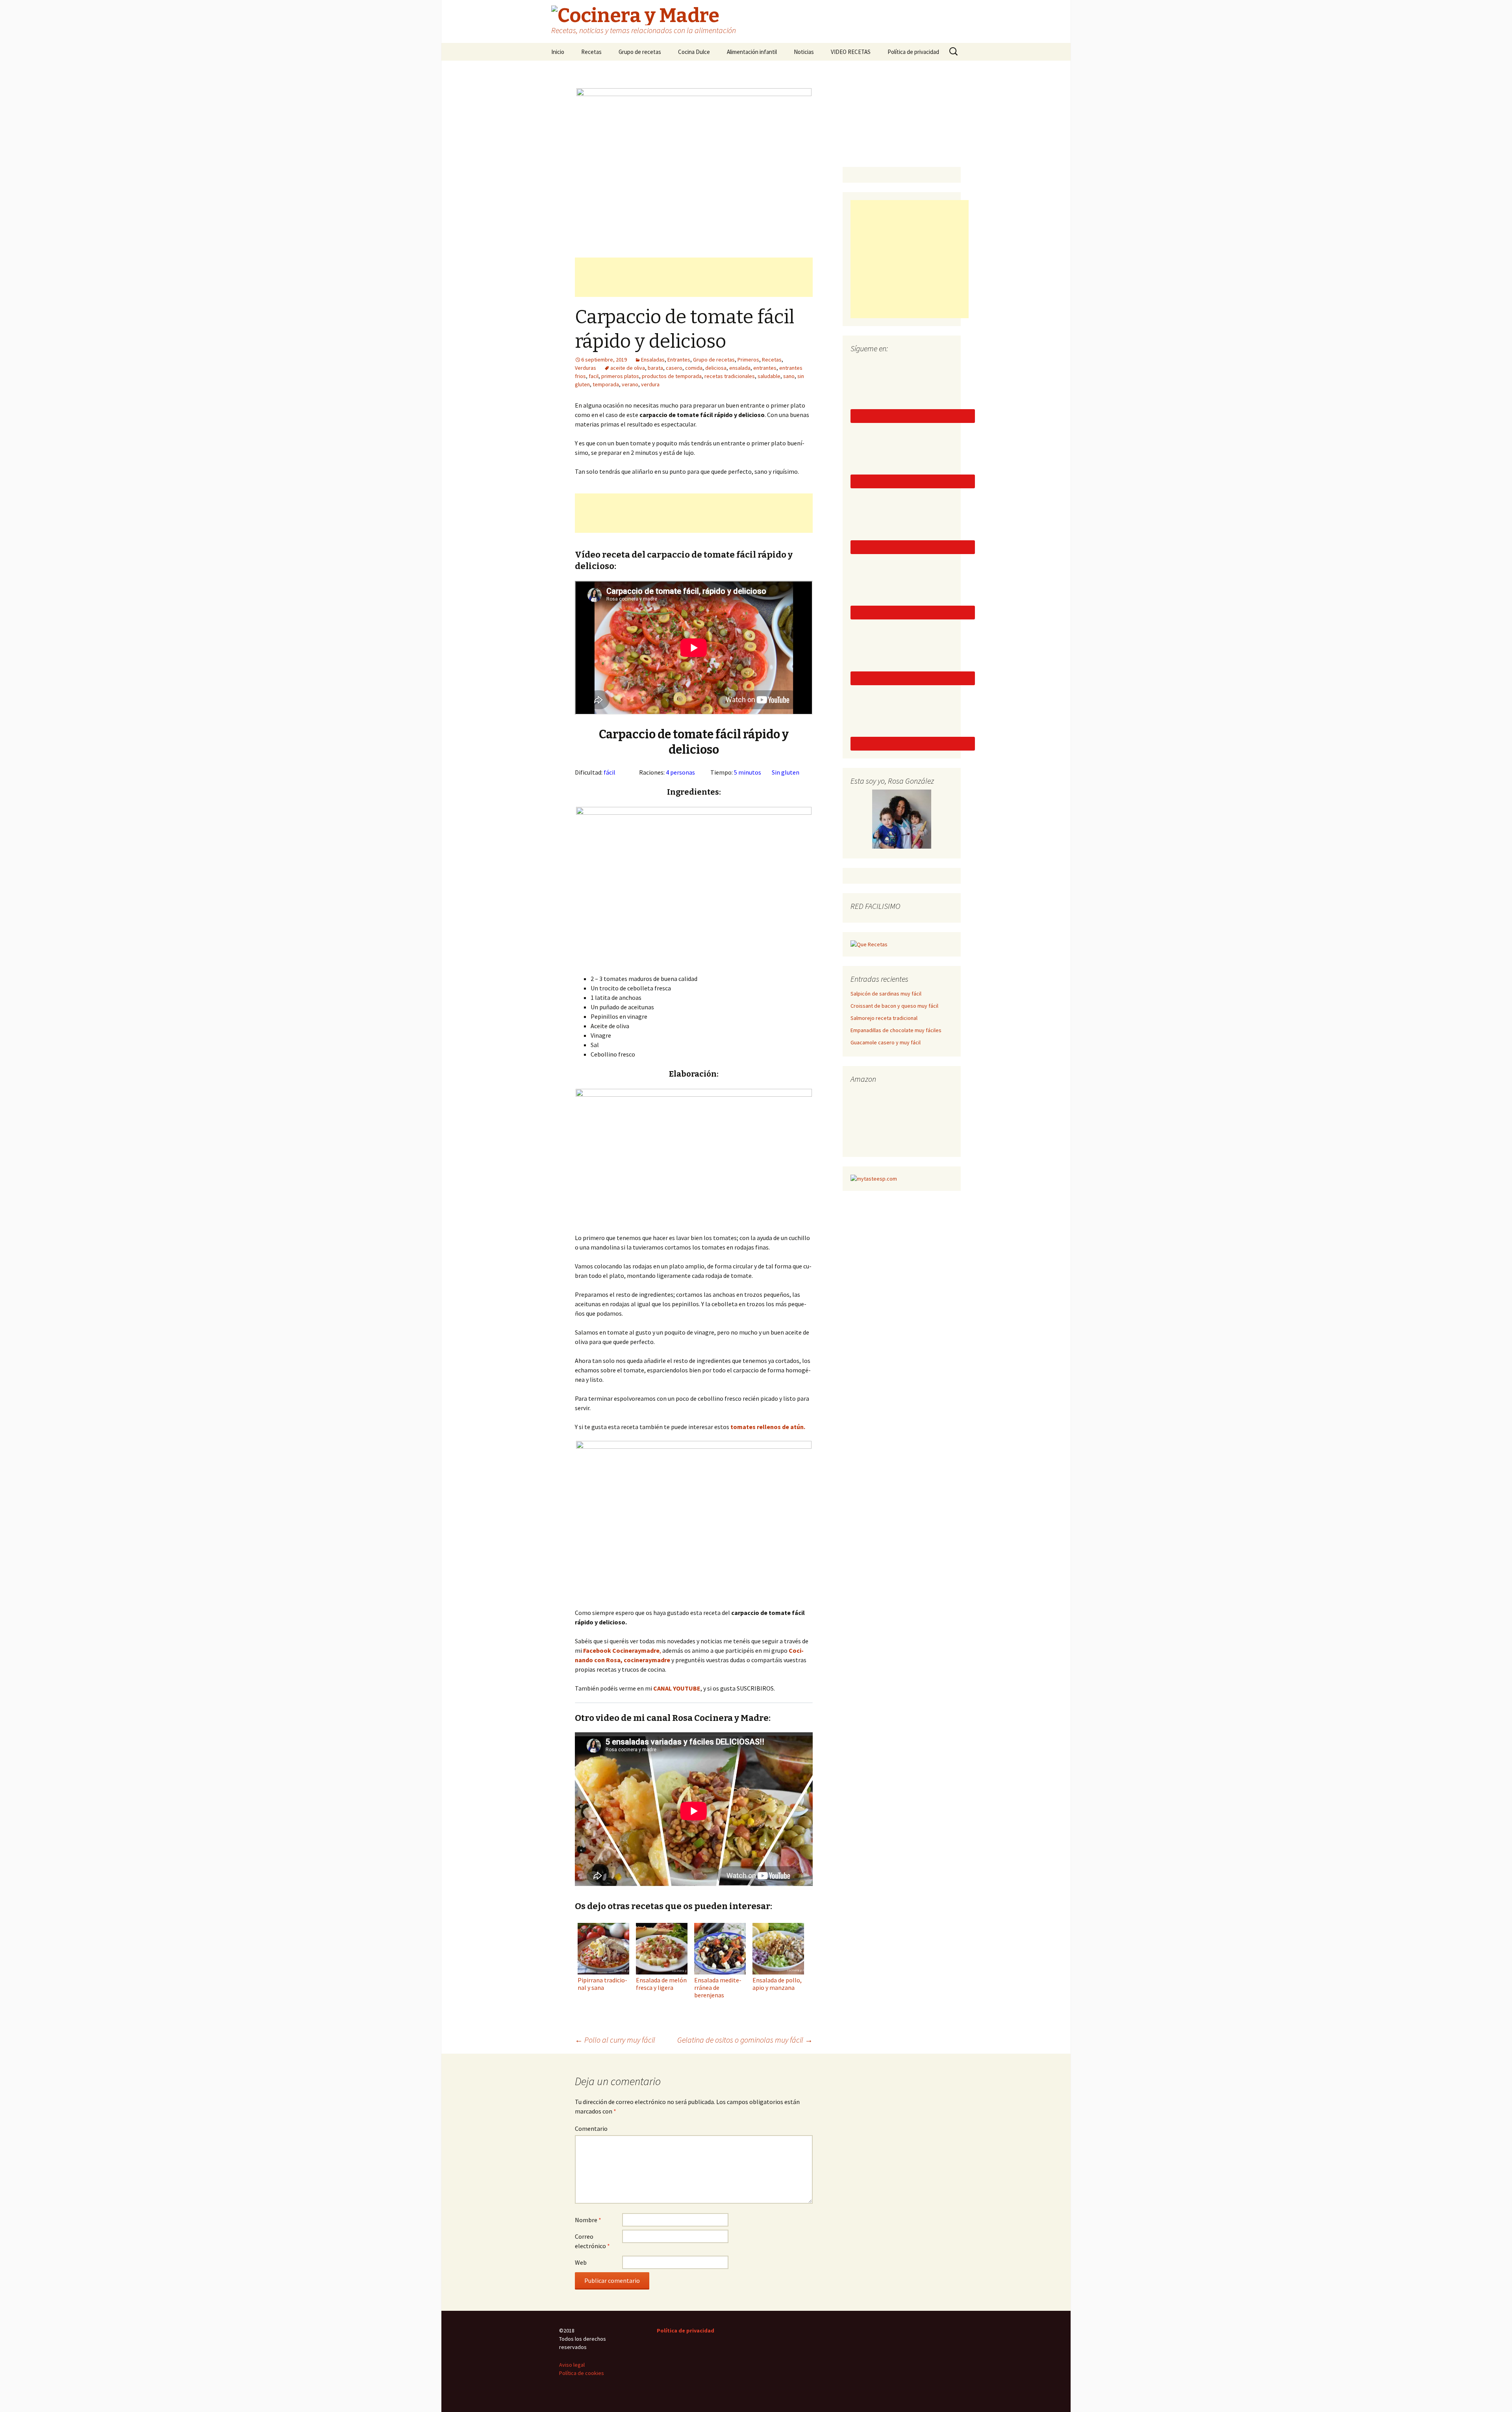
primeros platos (620, 376)
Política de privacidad (913, 52)
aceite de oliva (628, 368)
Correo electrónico (592, 2241)
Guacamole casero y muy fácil (886, 1042)
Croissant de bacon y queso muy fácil (894, 1006)
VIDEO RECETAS (851, 52)
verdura (650, 384)
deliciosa (716, 368)
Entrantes (679, 360)
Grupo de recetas (640, 52)
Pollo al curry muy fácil (615, 2040)
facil (594, 376)
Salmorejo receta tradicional (884, 1018)
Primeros (748, 360)
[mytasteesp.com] (874, 1178)
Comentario (591, 2128)
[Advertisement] (694, 277)
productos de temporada (672, 376)
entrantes (765, 368)
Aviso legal (572, 2365)
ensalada (740, 368)
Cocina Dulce (694, 52)
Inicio (558, 52)
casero (674, 368)
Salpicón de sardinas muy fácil (886, 994)
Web (581, 2262)
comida (694, 368)
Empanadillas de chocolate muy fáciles (896, 1030)
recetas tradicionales (730, 376)
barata (655, 368)
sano (789, 376)
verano (630, 384)
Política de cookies (582, 2373)
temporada (606, 384)
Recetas (591, 52)
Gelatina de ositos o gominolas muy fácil (745, 2040)
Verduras (586, 368)
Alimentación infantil (752, 52)
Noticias (804, 52)
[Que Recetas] (869, 944)
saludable (769, 376)
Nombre (588, 2220)
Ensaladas (653, 360)
